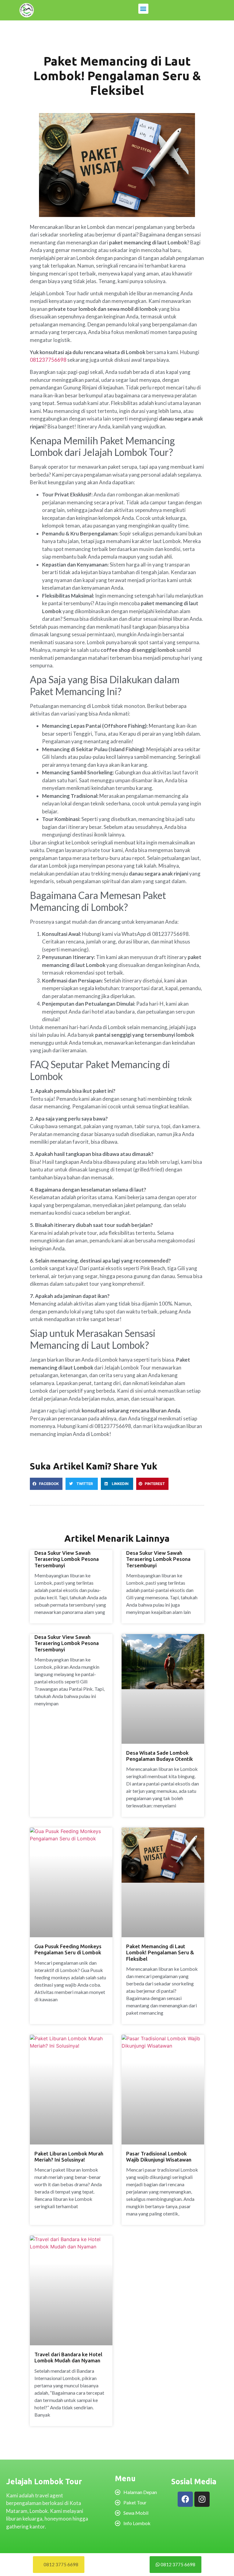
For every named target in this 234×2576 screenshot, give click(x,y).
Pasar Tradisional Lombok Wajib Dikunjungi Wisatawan (159, 2157)
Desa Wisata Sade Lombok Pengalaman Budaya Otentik (160, 1756)
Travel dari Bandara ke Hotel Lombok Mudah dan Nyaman (68, 2357)
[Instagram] (202, 2499)
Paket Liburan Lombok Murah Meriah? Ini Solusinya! (69, 2157)
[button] (143, 9)
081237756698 (48, 360)
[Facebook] (185, 2499)
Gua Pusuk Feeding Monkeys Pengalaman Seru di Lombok (68, 1949)
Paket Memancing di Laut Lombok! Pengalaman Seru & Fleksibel (160, 1952)
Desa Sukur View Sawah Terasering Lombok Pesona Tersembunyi (67, 1559)
